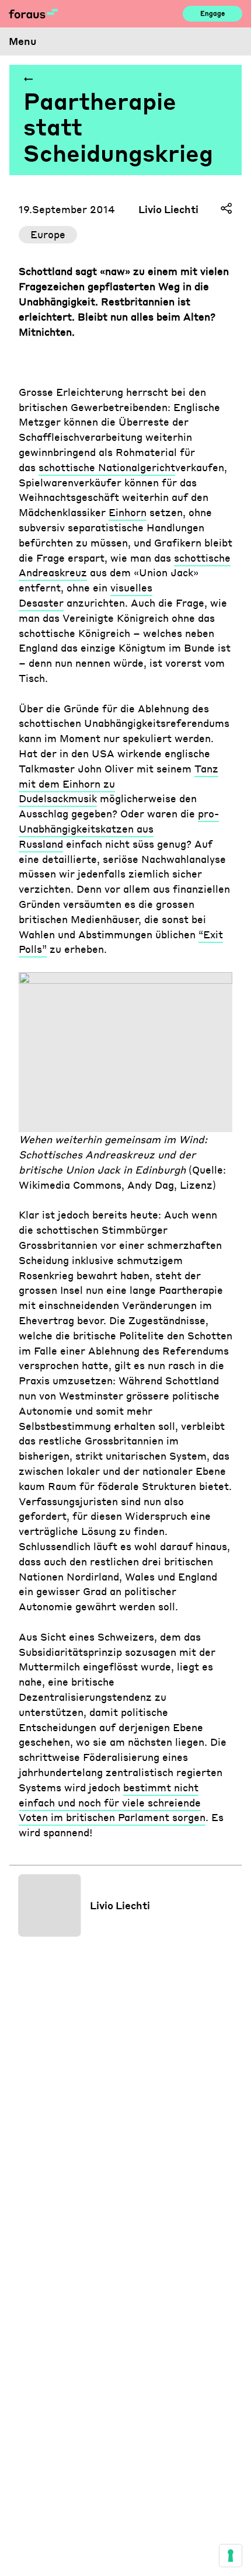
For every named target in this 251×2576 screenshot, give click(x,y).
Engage (212, 13)
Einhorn (128, 512)
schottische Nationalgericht (107, 467)
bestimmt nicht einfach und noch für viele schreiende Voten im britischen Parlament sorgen (112, 1802)
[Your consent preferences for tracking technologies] (231, 2556)
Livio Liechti (168, 209)
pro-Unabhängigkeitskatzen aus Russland (119, 829)
